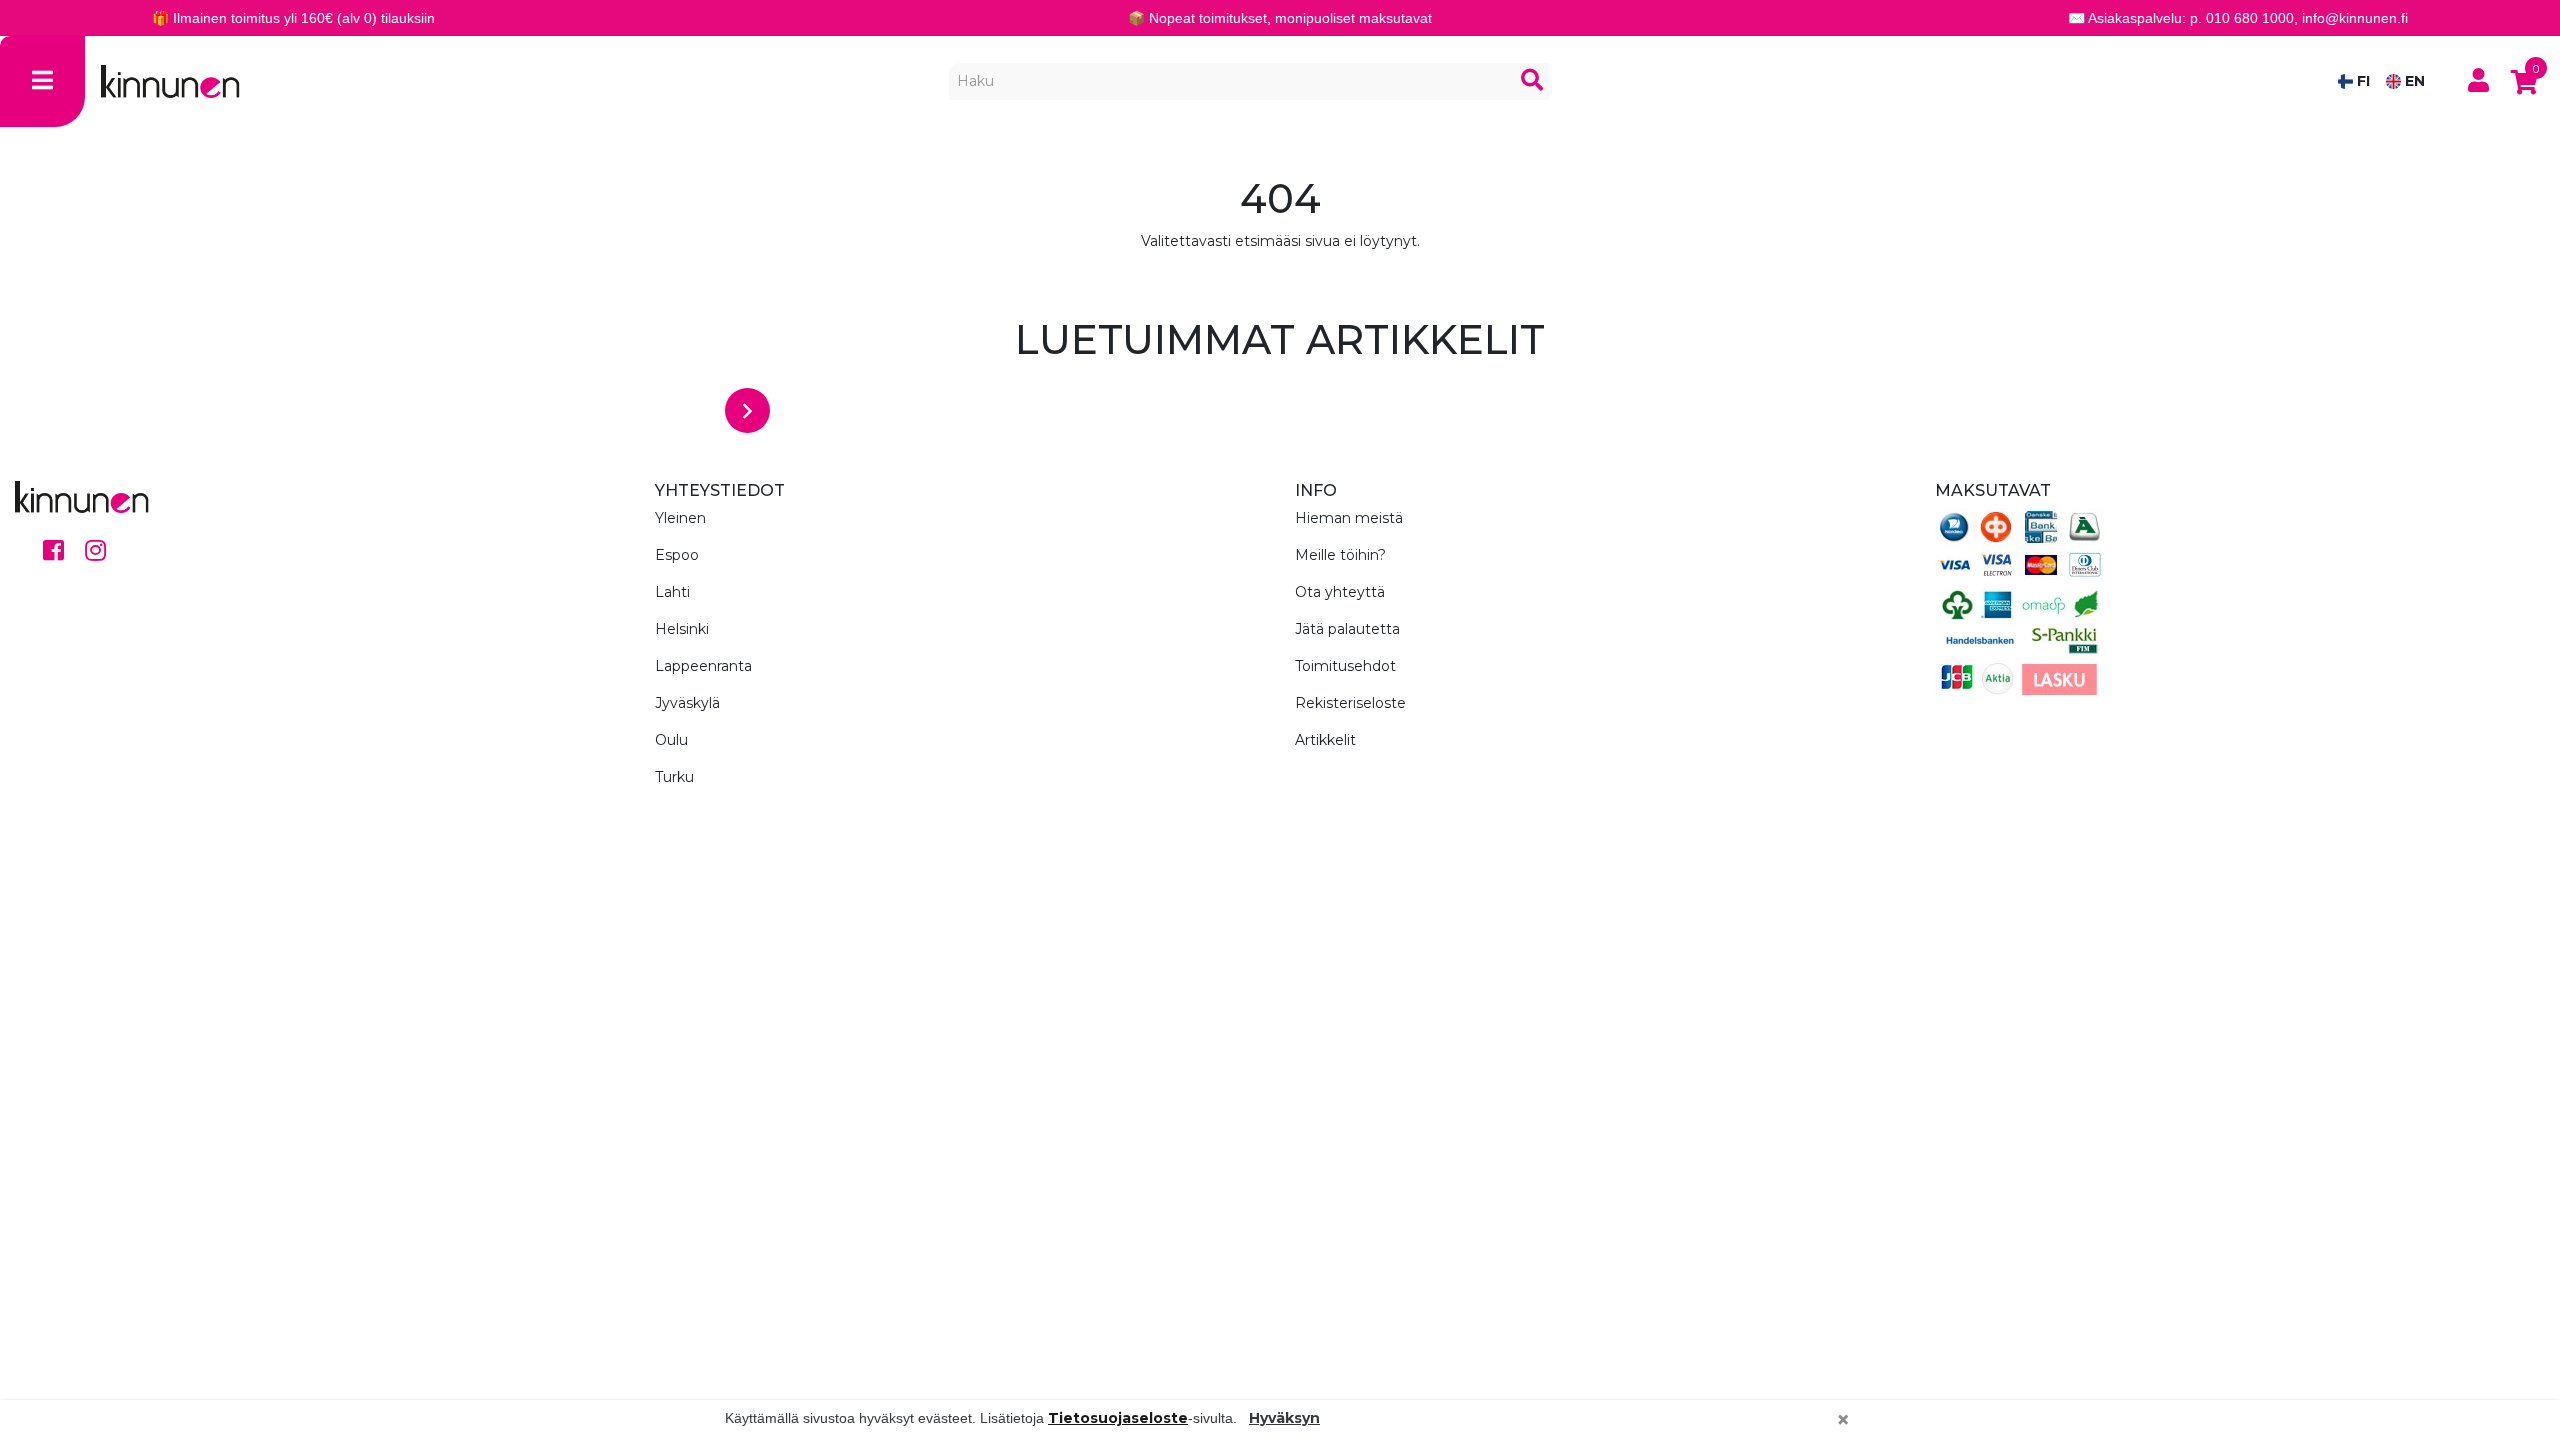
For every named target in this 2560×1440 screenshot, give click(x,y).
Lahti (672, 592)
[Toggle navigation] (42, 81)
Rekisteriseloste (1350, 703)
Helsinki (682, 629)
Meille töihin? (1340, 555)
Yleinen (680, 518)
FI (2361, 81)
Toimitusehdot (1345, 666)
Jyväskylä (687, 703)
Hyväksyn (1284, 1418)
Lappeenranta (703, 666)
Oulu (671, 740)
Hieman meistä (1349, 518)
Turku (674, 777)
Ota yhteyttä (1340, 592)
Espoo (677, 555)
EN (2413, 81)
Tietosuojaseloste (1118, 1418)
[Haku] (1532, 81)
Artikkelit (1325, 740)
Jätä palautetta (1347, 629)
